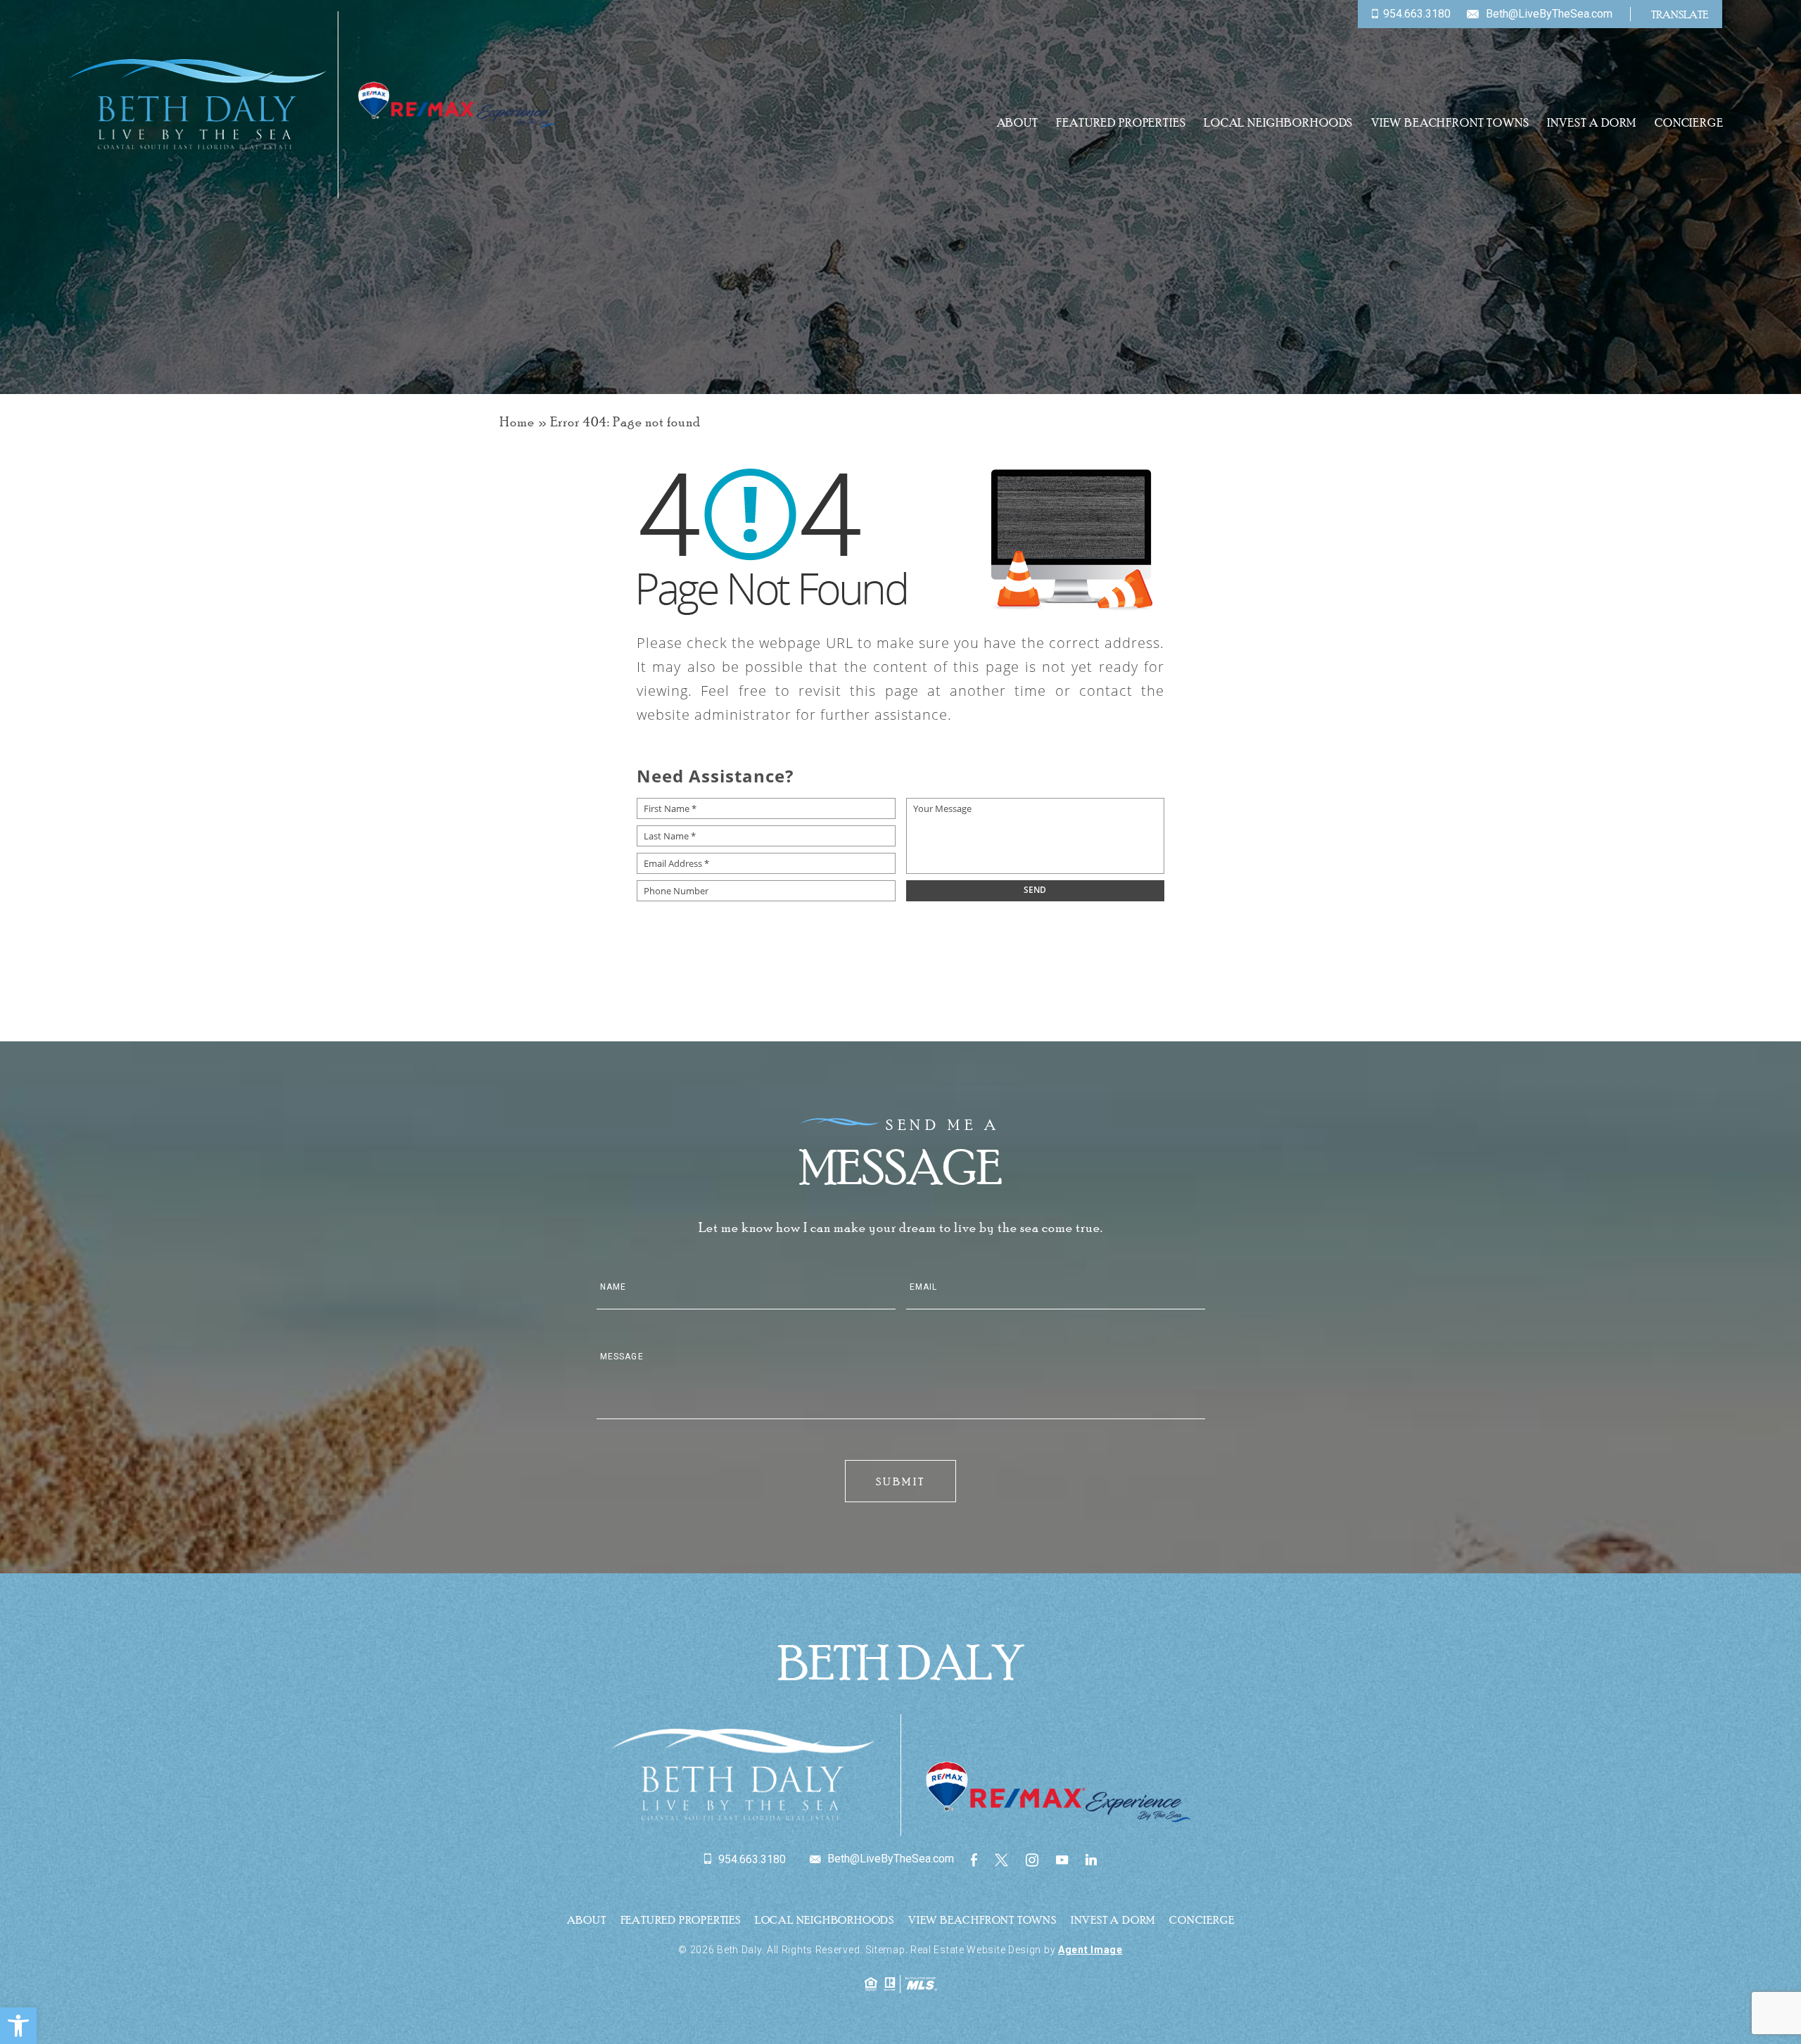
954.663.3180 (1417, 14)
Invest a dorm (1592, 123)
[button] (18, 2026)
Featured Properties (1121, 123)
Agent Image (1090, 1950)
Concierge (1689, 123)
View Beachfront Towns (1450, 123)
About (1018, 123)
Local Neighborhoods (1278, 123)
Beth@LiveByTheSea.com (1549, 14)
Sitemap (885, 1950)
